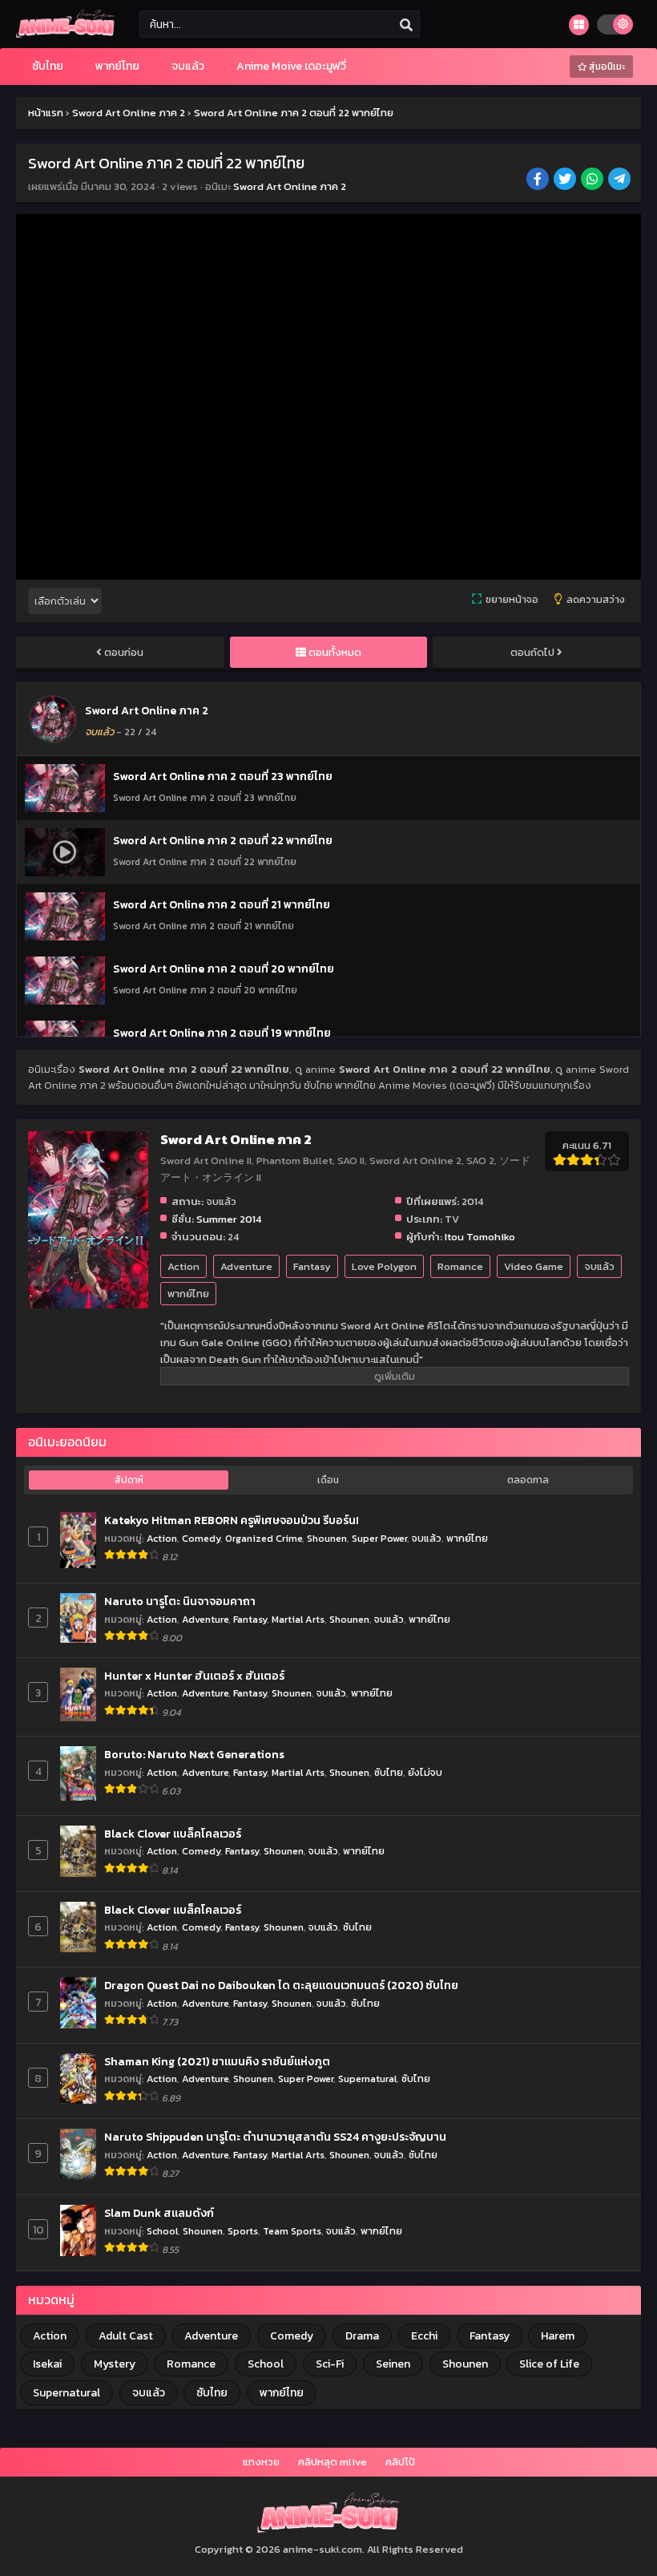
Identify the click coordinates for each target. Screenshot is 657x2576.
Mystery (115, 2364)
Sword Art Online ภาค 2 (290, 186)
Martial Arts (298, 1619)
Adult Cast (126, 2336)
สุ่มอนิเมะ (606, 67)
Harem (558, 2336)
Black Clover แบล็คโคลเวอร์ (173, 1834)
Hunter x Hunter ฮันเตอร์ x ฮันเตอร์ (194, 1676)
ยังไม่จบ (425, 1772)
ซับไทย (389, 1772)
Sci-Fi (330, 2364)
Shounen (327, 1538)
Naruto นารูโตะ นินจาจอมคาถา (180, 1602)
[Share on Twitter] (566, 180)
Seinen (393, 2364)
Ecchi (424, 2336)
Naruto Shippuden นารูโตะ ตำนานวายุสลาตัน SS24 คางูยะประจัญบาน (275, 2137)
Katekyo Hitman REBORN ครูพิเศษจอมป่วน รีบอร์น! (232, 1521)
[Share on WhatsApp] (593, 180)
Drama (362, 2336)
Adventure (246, 1266)
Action (183, 1266)
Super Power (379, 1538)
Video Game (534, 1266)
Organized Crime (264, 1538)
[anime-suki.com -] (66, 34)
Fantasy (312, 1266)
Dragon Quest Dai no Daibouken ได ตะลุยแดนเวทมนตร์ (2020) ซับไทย (281, 1986)
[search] (406, 25)
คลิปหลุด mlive (333, 2462)
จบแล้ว (599, 1266)
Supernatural (367, 2079)
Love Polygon (384, 1266)
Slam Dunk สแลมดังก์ (159, 2214)
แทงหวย (261, 2462)
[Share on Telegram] (621, 180)
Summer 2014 (229, 1219)
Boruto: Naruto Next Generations (194, 1755)
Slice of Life (549, 2364)
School (162, 2231)
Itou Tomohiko (480, 1237)
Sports (243, 2231)
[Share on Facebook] (539, 180)
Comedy (201, 1538)
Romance (460, 1266)
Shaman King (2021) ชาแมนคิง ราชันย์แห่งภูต (217, 2062)
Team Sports (292, 2231)
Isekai (47, 2364)
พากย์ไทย (188, 1294)
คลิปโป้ (400, 2462)
